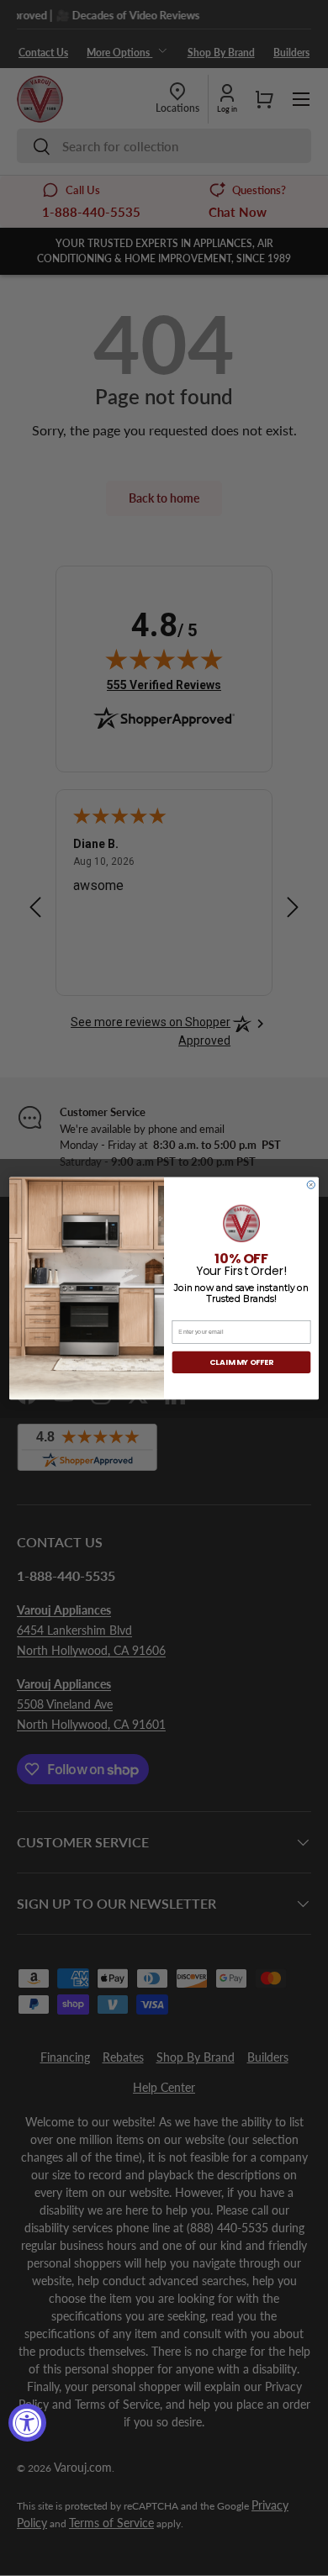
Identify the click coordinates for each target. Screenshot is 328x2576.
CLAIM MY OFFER (241, 1362)
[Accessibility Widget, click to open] (27, 2423)
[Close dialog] (311, 1185)
